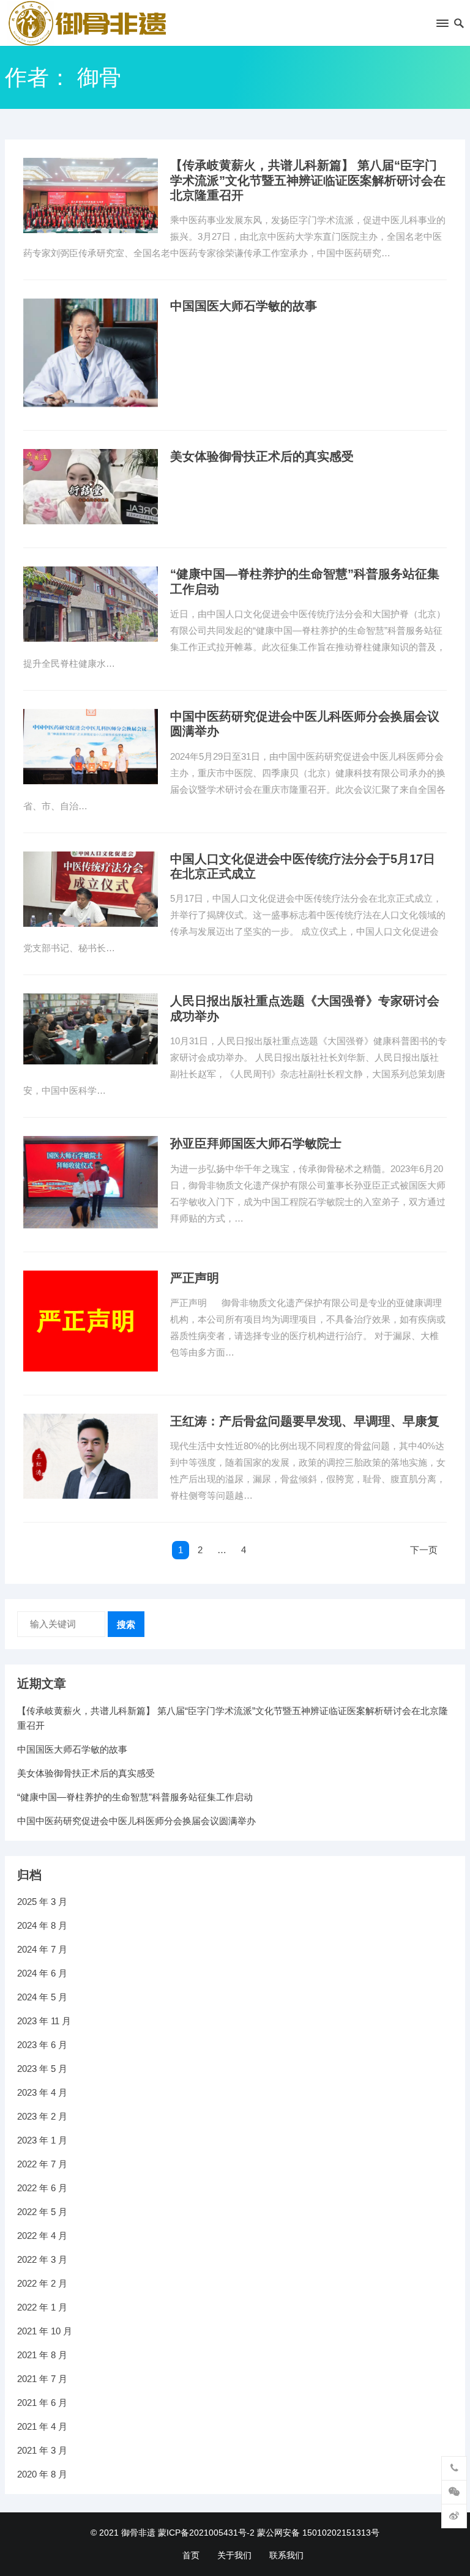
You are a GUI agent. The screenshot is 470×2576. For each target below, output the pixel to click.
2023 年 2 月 (42, 2116)
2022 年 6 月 (42, 2188)
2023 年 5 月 (42, 2069)
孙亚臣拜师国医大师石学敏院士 (256, 1143)
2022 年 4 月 (42, 2236)
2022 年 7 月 (42, 2164)
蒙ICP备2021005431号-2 (206, 2533)
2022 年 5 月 (42, 2212)
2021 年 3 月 (42, 2450)
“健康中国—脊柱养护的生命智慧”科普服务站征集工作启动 (135, 1797)
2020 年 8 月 (42, 2474)
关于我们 (234, 2555)
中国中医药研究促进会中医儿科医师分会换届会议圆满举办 (136, 1821)
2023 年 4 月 (42, 2092)
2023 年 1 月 (42, 2140)
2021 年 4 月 (42, 2426)
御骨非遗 (138, 2533)
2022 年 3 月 (42, 2259)
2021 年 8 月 (42, 2355)
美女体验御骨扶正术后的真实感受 (262, 456)
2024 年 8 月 (42, 1925)
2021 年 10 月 (45, 2331)
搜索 (126, 1624)
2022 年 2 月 (42, 2283)
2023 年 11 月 (44, 2021)
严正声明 (195, 1278)
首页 (191, 2555)
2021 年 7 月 (42, 2379)
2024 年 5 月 (42, 1997)
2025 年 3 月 (42, 1902)
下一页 (424, 1550)
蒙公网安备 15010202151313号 (318, 2533)
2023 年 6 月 (42, 2045)
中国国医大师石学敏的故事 (244, 306)
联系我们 (286, 2555)
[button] (442, 26)
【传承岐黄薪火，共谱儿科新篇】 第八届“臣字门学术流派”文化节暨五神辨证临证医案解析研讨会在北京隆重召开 (308, 180)
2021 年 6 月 (42, 2403)
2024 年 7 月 (42, 1949)
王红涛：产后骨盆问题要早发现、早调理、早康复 (305, 1421)
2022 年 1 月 (42, 2307)
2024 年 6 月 (42, 1973)
